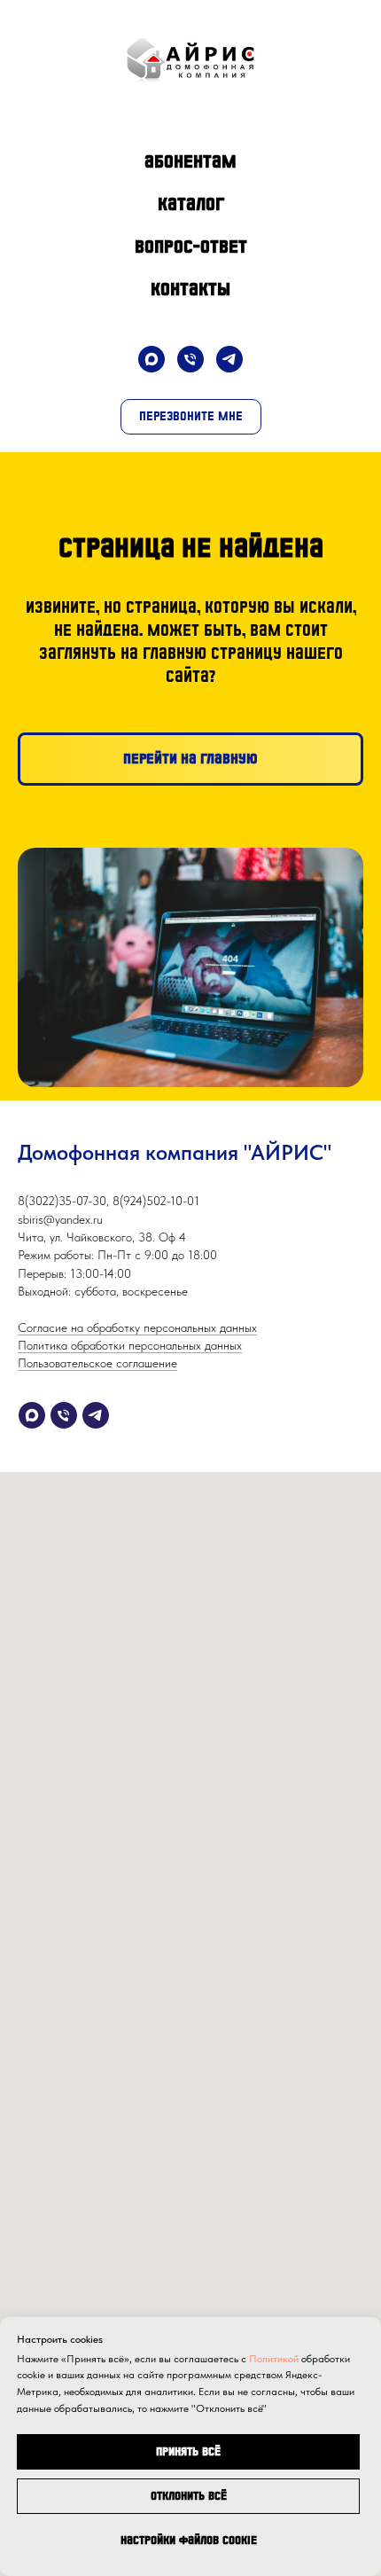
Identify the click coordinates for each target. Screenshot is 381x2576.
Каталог (191, 204)
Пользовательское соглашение (97, 1363)
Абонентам (190, 161)
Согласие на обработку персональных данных (137, 1327)
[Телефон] (190, 359)
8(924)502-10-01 (156, 1201)
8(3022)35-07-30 (62, 1201)
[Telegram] (229, 359)
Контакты (190, 289)
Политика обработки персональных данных (130, 1345)
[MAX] (152, 359)
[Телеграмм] (96, 1415)
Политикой (274, 2359)
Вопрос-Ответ (191, 247)
